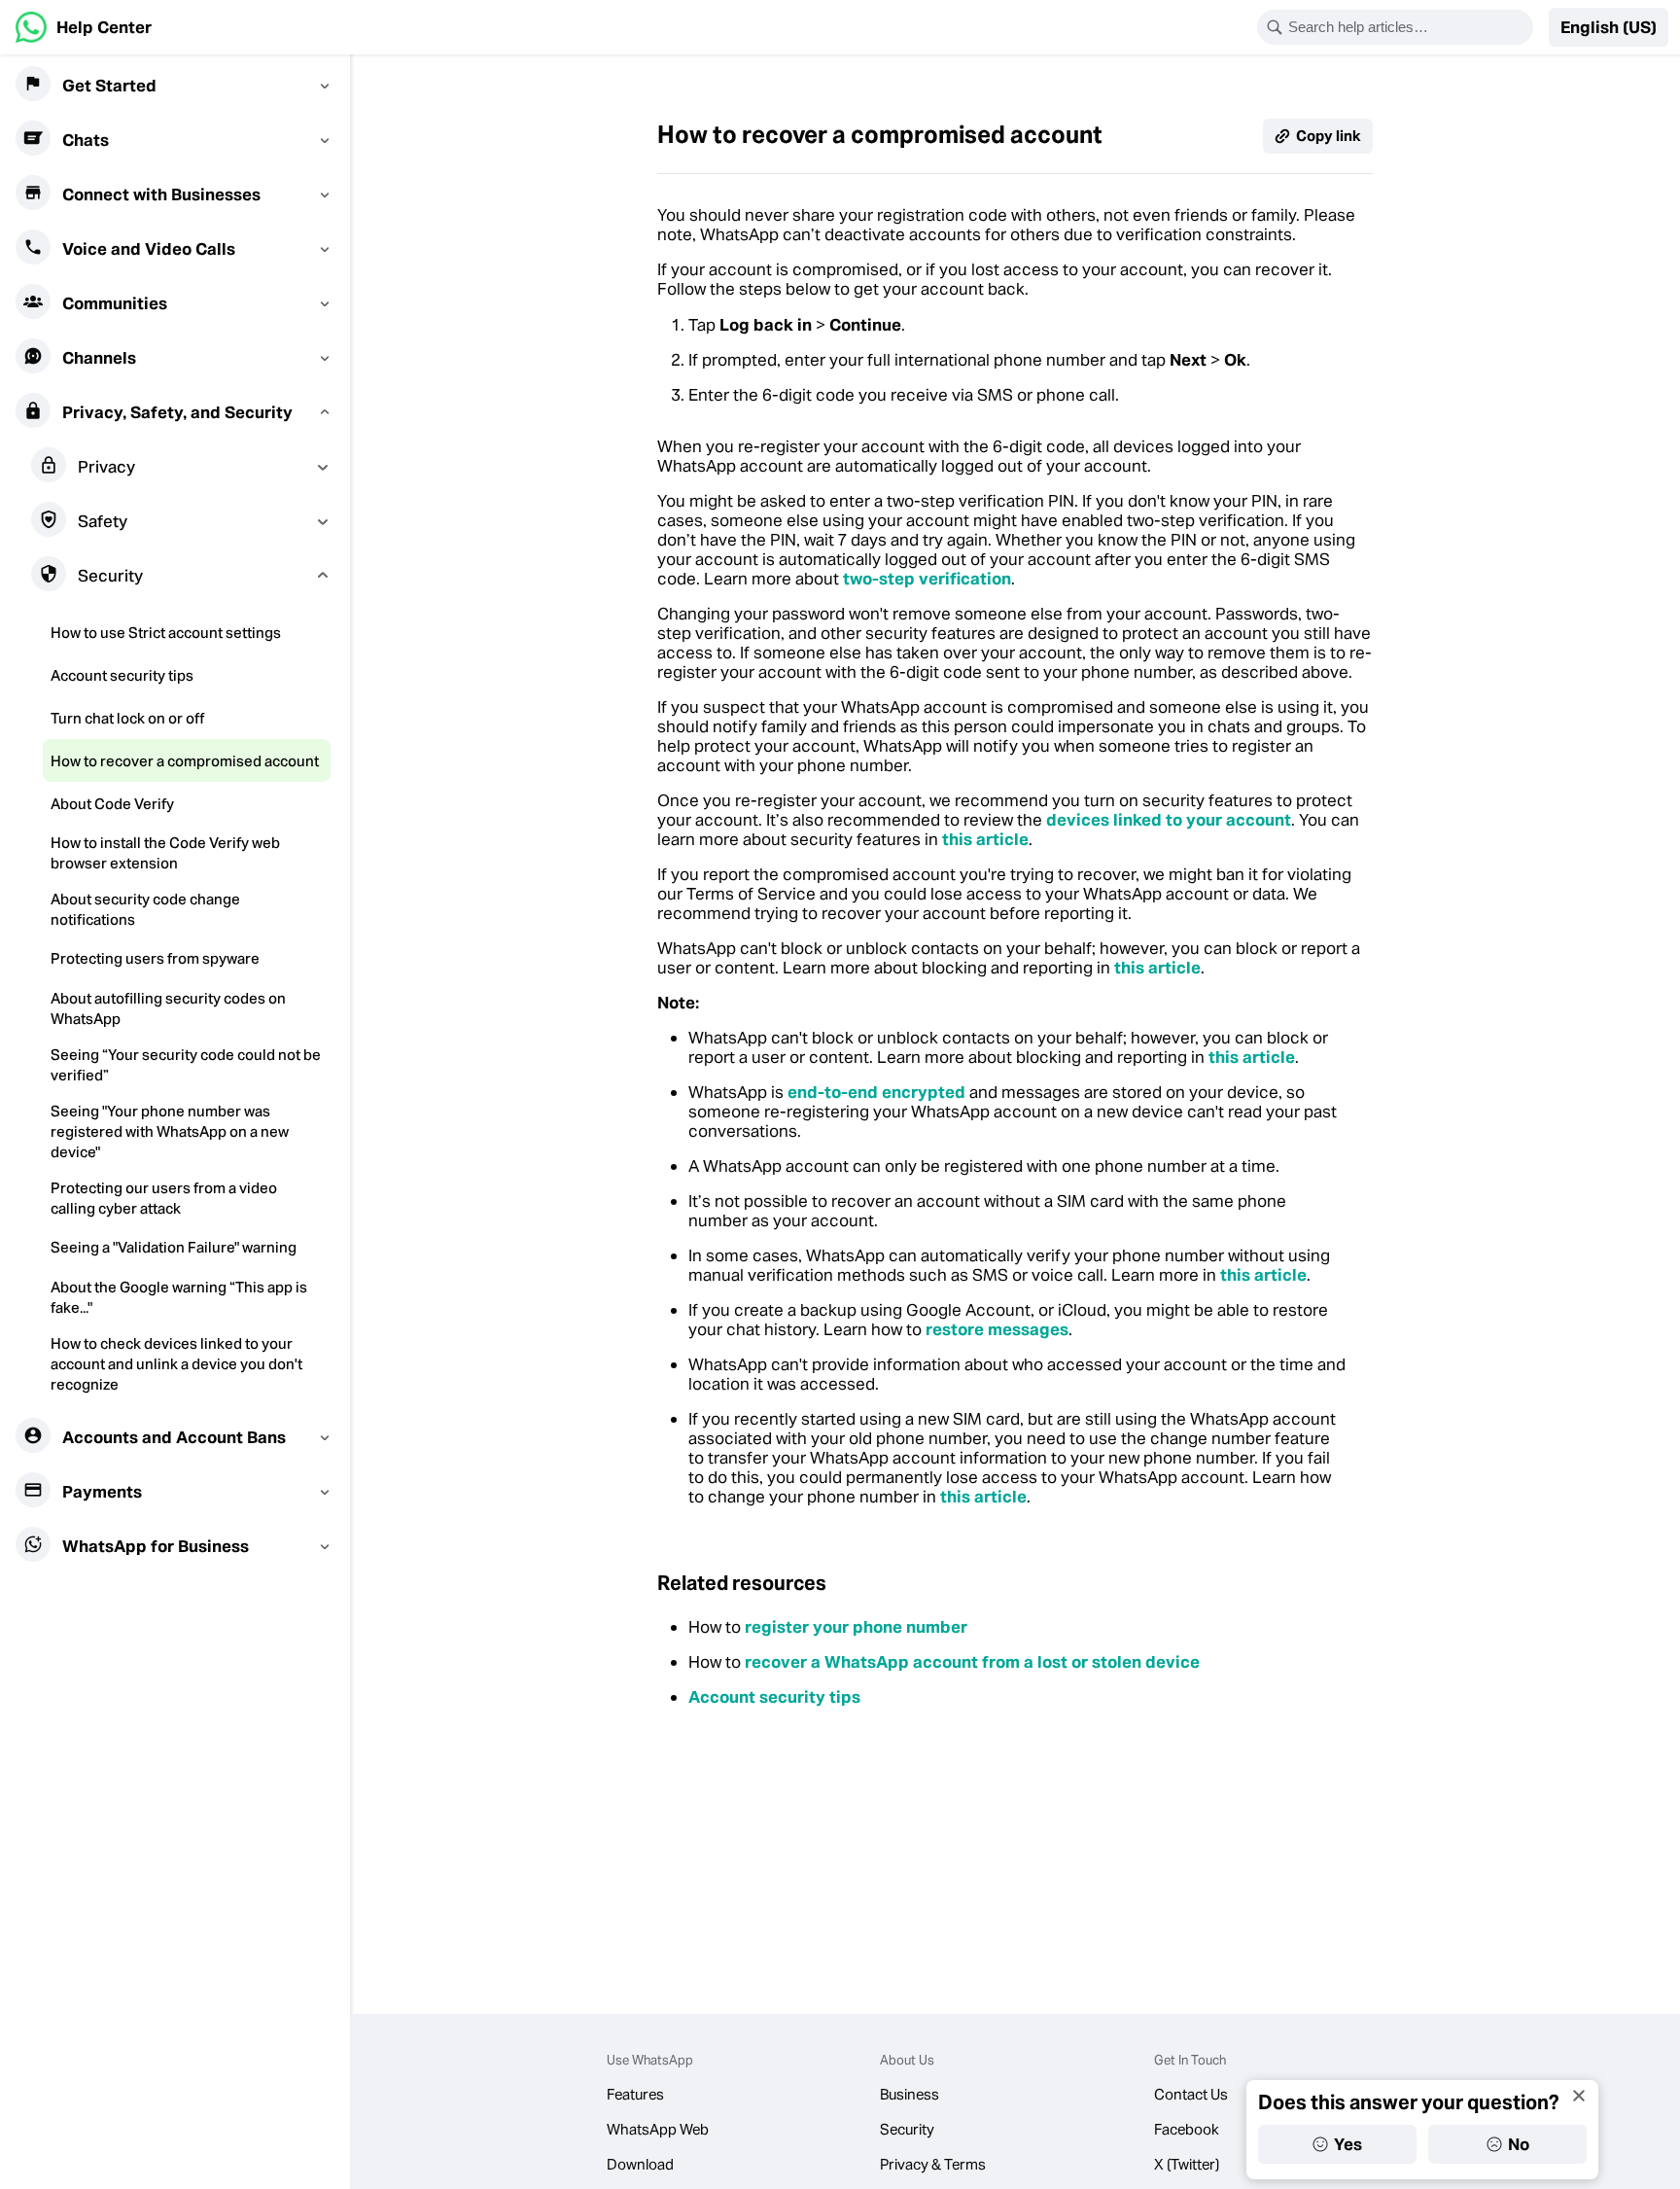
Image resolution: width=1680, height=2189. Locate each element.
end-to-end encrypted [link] (876, 1092)
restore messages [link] (997, 1329)
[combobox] (1408, 27)
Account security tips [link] (774, 1697)
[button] (1609, 27)
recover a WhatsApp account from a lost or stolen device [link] (972, 1662)
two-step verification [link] (927, 579)
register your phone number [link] (856, 1627)
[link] (84, 27)
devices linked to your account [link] (1169, 820)
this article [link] (985, 839)
